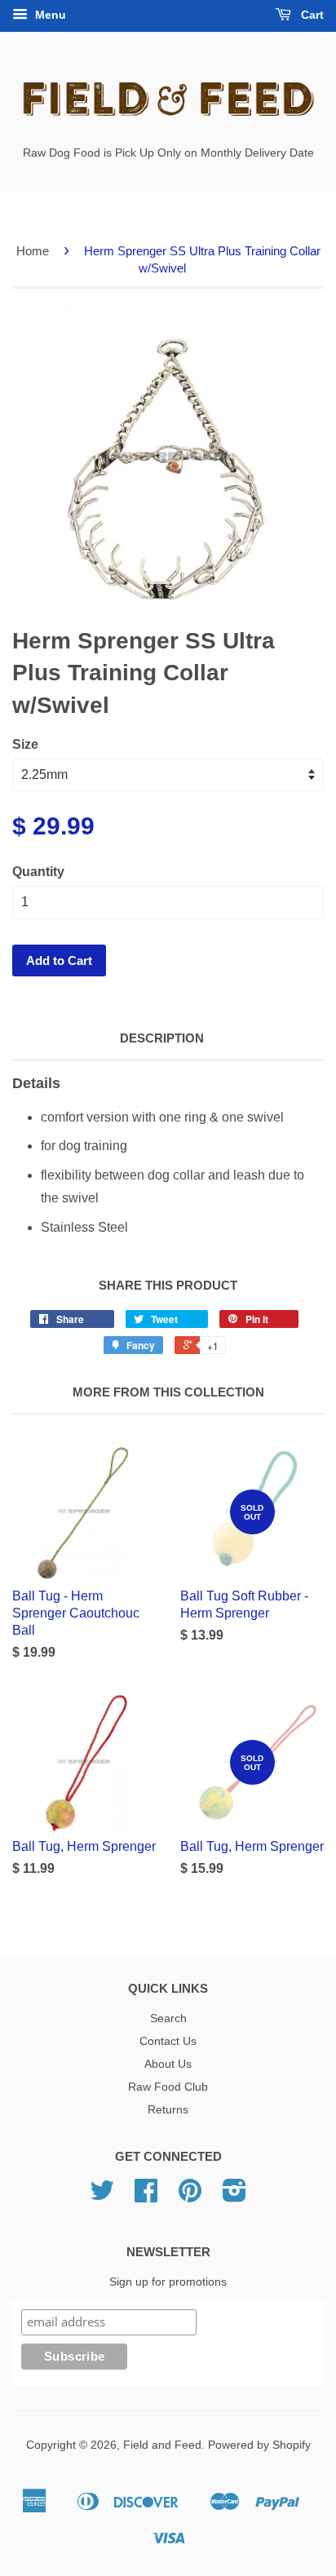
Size (25, 744)
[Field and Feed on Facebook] (146, 2196)
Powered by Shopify (259, 2445)
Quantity (38, 872)
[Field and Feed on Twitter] (102, 2196)
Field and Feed (162, 2445)
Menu (49, 15)
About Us (168, 2064)
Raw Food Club (168, 2087)
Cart (311, 15)
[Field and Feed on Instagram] (234, 2196)
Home (33, 251)
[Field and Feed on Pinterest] (190, 2196)
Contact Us (168, 2041)
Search (168, 2018)
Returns (168, 2110)
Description (162, 1038)
